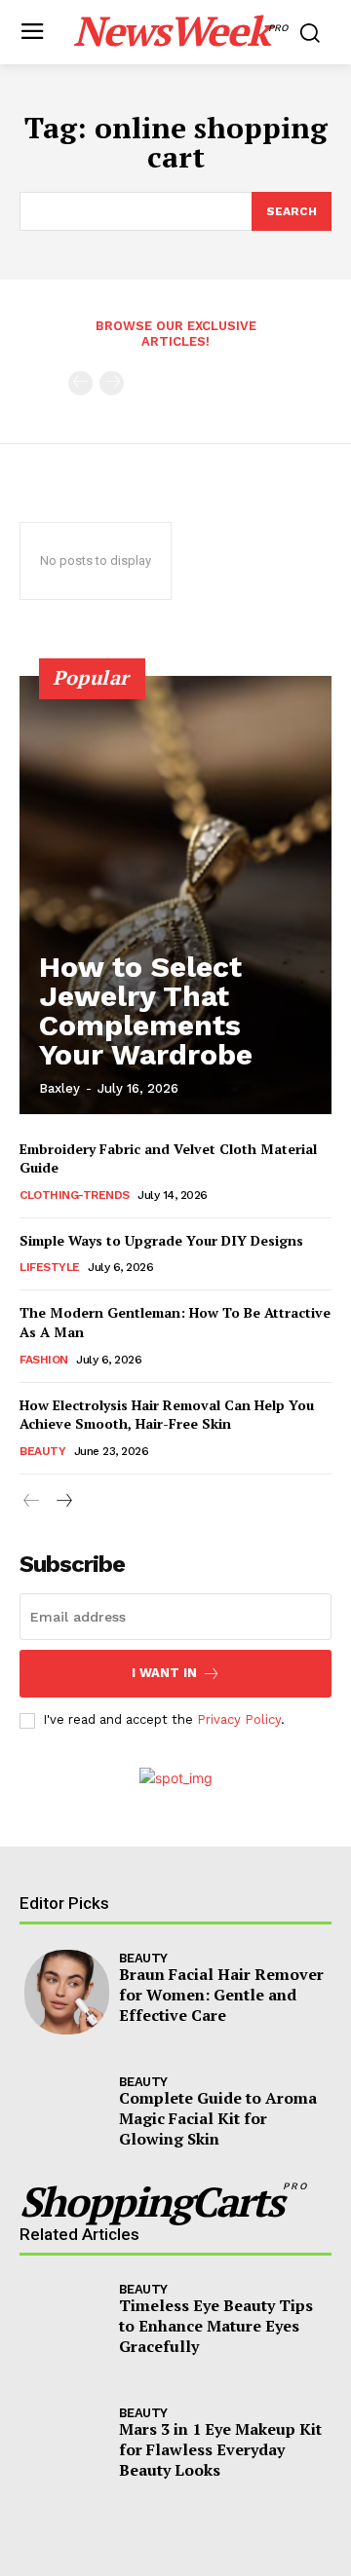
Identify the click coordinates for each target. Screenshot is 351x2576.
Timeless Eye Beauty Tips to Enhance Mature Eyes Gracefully (216, 2326)
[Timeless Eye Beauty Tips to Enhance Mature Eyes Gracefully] (67, 2323)
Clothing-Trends (75, 1195)
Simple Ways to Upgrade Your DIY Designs (161, 1240)
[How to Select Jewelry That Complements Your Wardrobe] (175, 895)
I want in (164, 1673)
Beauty (42, 1451)
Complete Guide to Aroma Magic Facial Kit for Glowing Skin (218, 2118)
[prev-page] (80, 383)
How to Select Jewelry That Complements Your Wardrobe (146, 1010)
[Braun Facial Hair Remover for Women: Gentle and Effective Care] (67, 1992)
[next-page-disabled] (112, 383)
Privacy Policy (239, 1719)
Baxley (59, 1088)
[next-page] (63, 1501)
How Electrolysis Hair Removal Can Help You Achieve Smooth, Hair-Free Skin (167, 1415)
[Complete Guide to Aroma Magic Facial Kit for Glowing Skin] (67, 2116)
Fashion (44, 1360)
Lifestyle (50, 1267)
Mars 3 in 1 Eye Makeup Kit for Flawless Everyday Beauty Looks (220, 2449)
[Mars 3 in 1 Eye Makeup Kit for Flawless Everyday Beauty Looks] (67, 2447)
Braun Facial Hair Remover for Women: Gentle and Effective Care (221, 1995)
